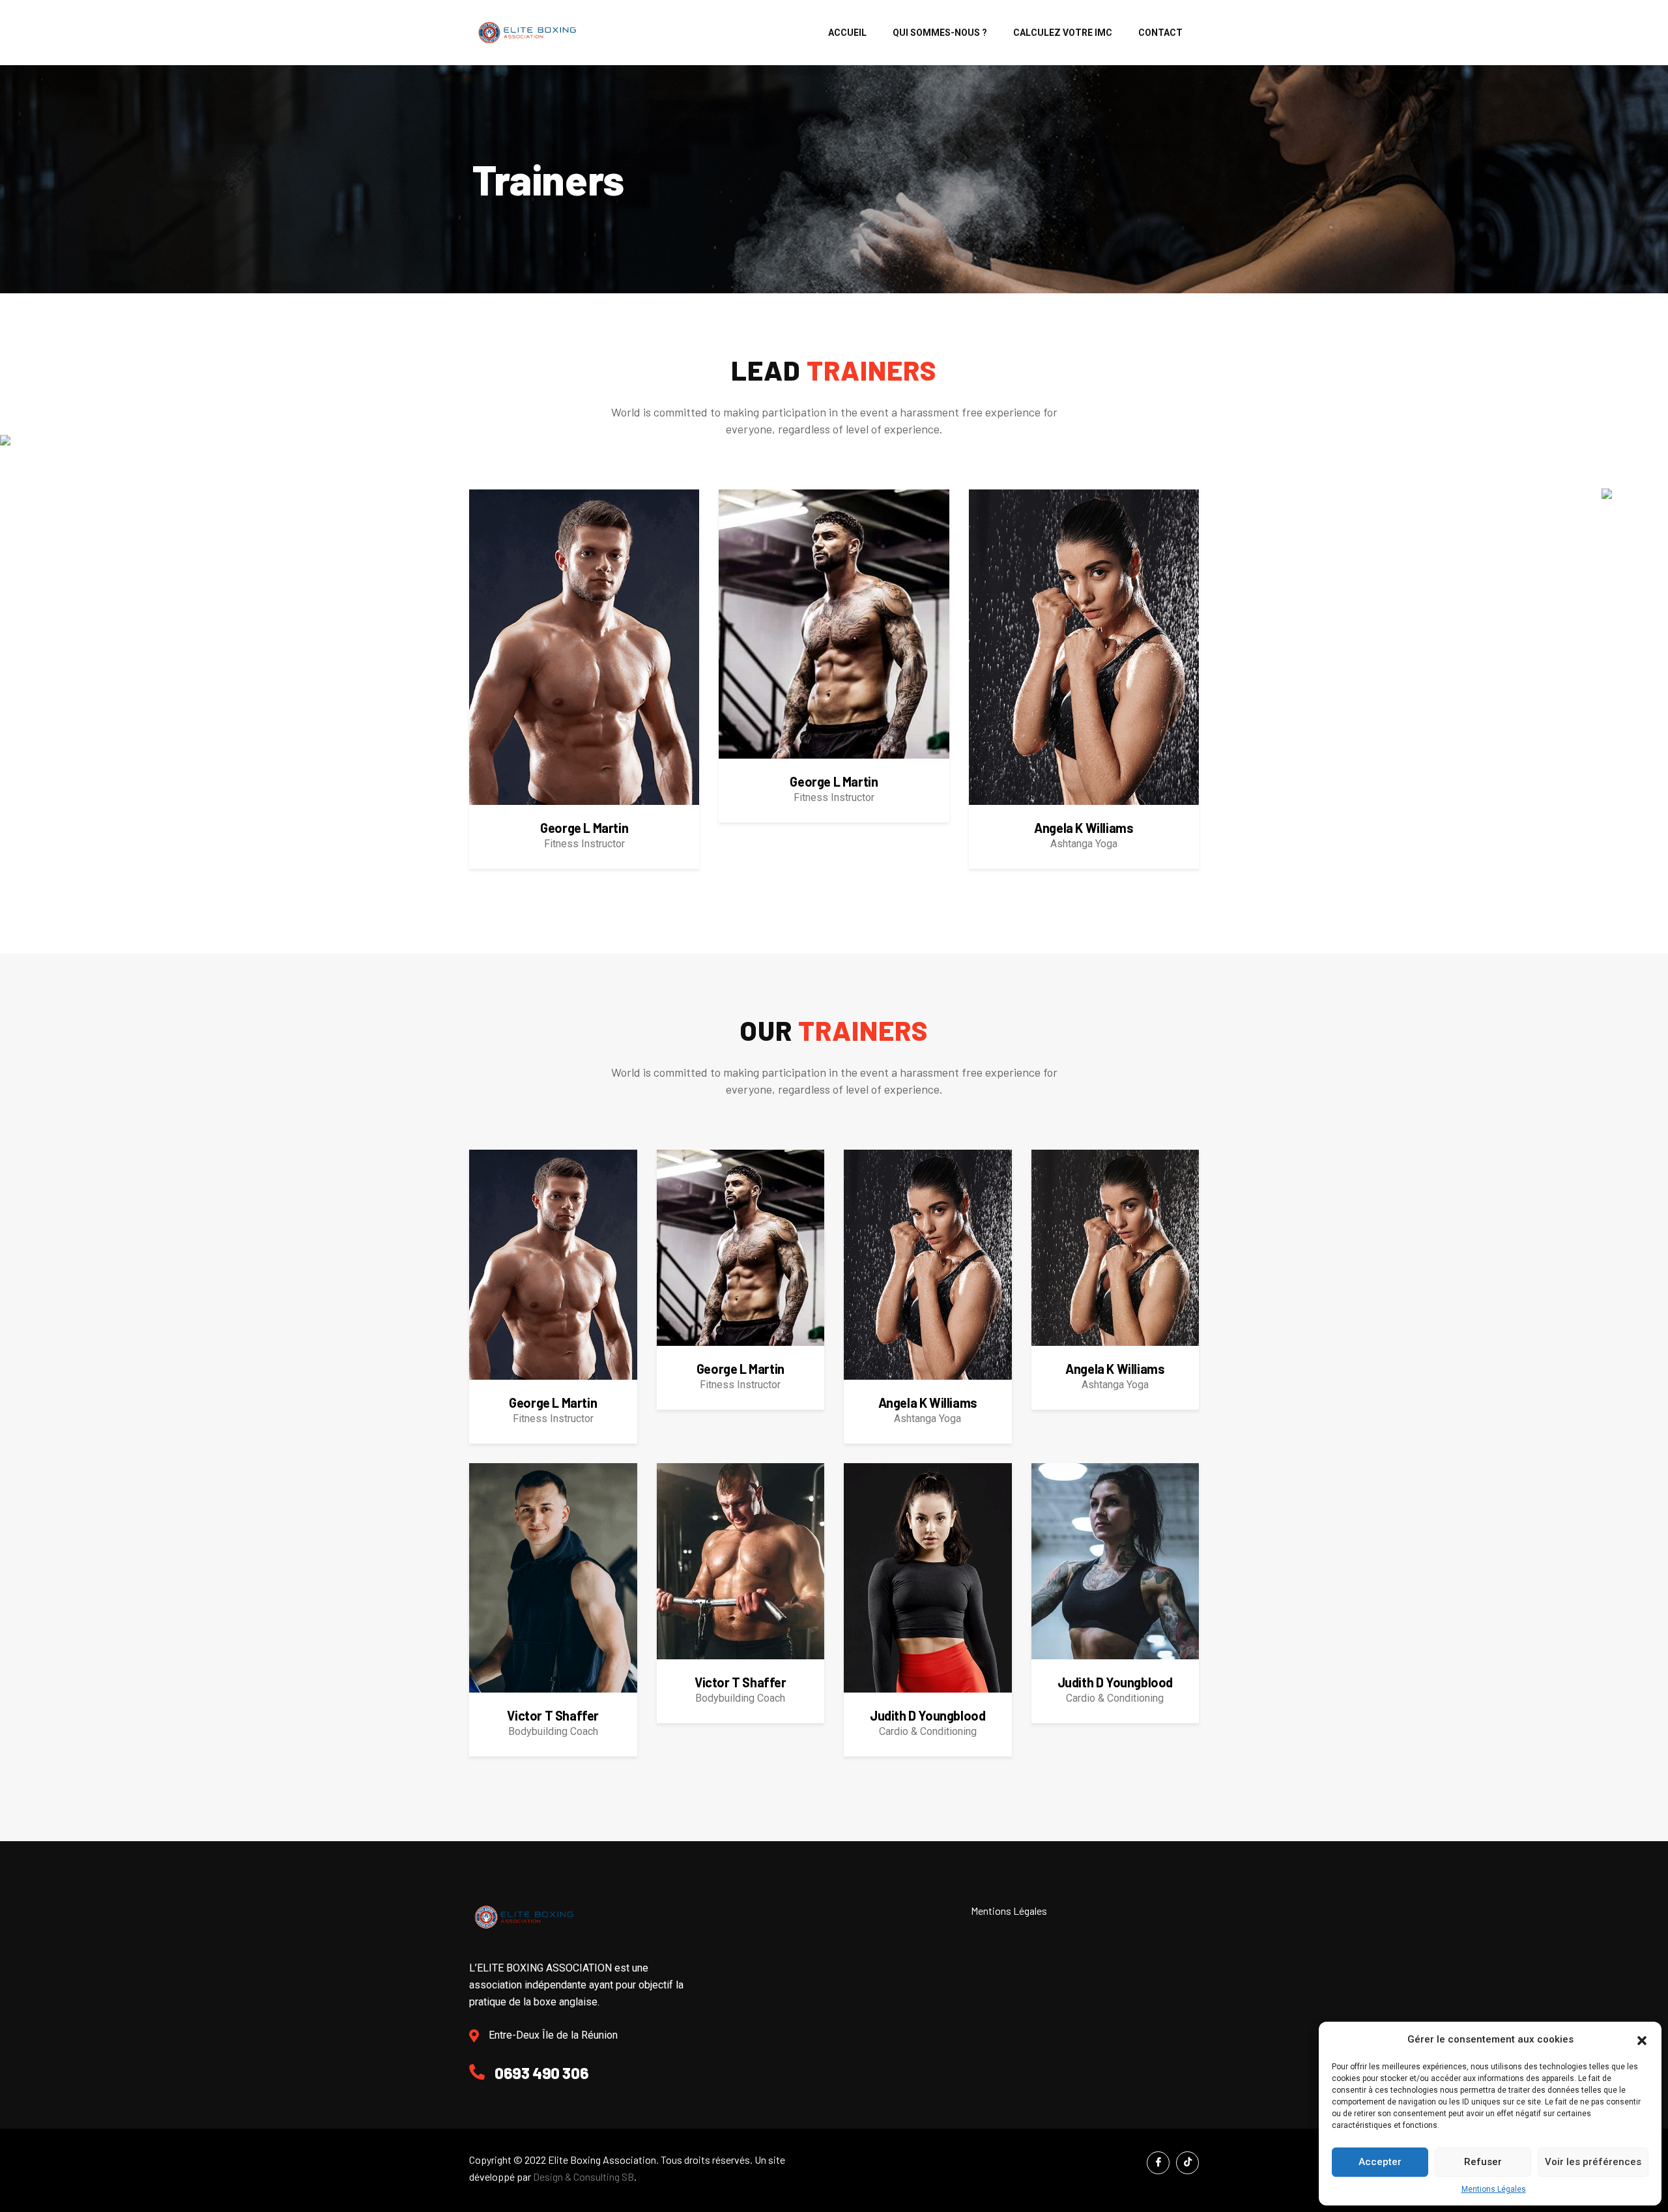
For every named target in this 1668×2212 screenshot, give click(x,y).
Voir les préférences (1593, 2162)
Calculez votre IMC (1063, 33)
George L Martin (584, 828)
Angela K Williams (1084, 828)
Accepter (1380, 2162)
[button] (1642, 2039)
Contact (1160, 33)
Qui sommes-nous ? (940, 33)
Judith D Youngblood (927, 1715)
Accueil (847, 33)
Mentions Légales (1494, 2189)
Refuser (1483, 2162)
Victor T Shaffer (553, 1715)
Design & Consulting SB (583, 2176)
